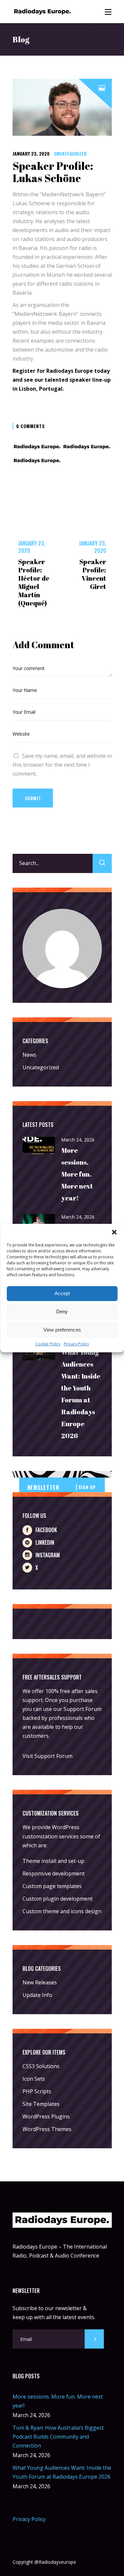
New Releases (40, 1982)
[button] (114, 1232)
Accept (62, 1293)
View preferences (62, 1330)
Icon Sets (34, 2079)
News (29, 1055)
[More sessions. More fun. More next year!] (39, 1146)
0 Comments (31, 426)
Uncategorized (70, 153)
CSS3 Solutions (41, 2066)
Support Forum (83, 1709)
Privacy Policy (76, 1344)
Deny (62, 1312)
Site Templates (41, 2104)
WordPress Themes (47, 2129)
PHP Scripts (37, 2091)
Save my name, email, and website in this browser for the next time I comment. (62, 765)
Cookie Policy (48, 1344)
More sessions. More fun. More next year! (77, 1174)
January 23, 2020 (31, 153)
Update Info (37, 1995)
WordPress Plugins (46, 2116)
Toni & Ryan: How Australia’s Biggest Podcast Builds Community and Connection (58, 2437)
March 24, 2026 (78, 1140)
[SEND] (94, 2339)
